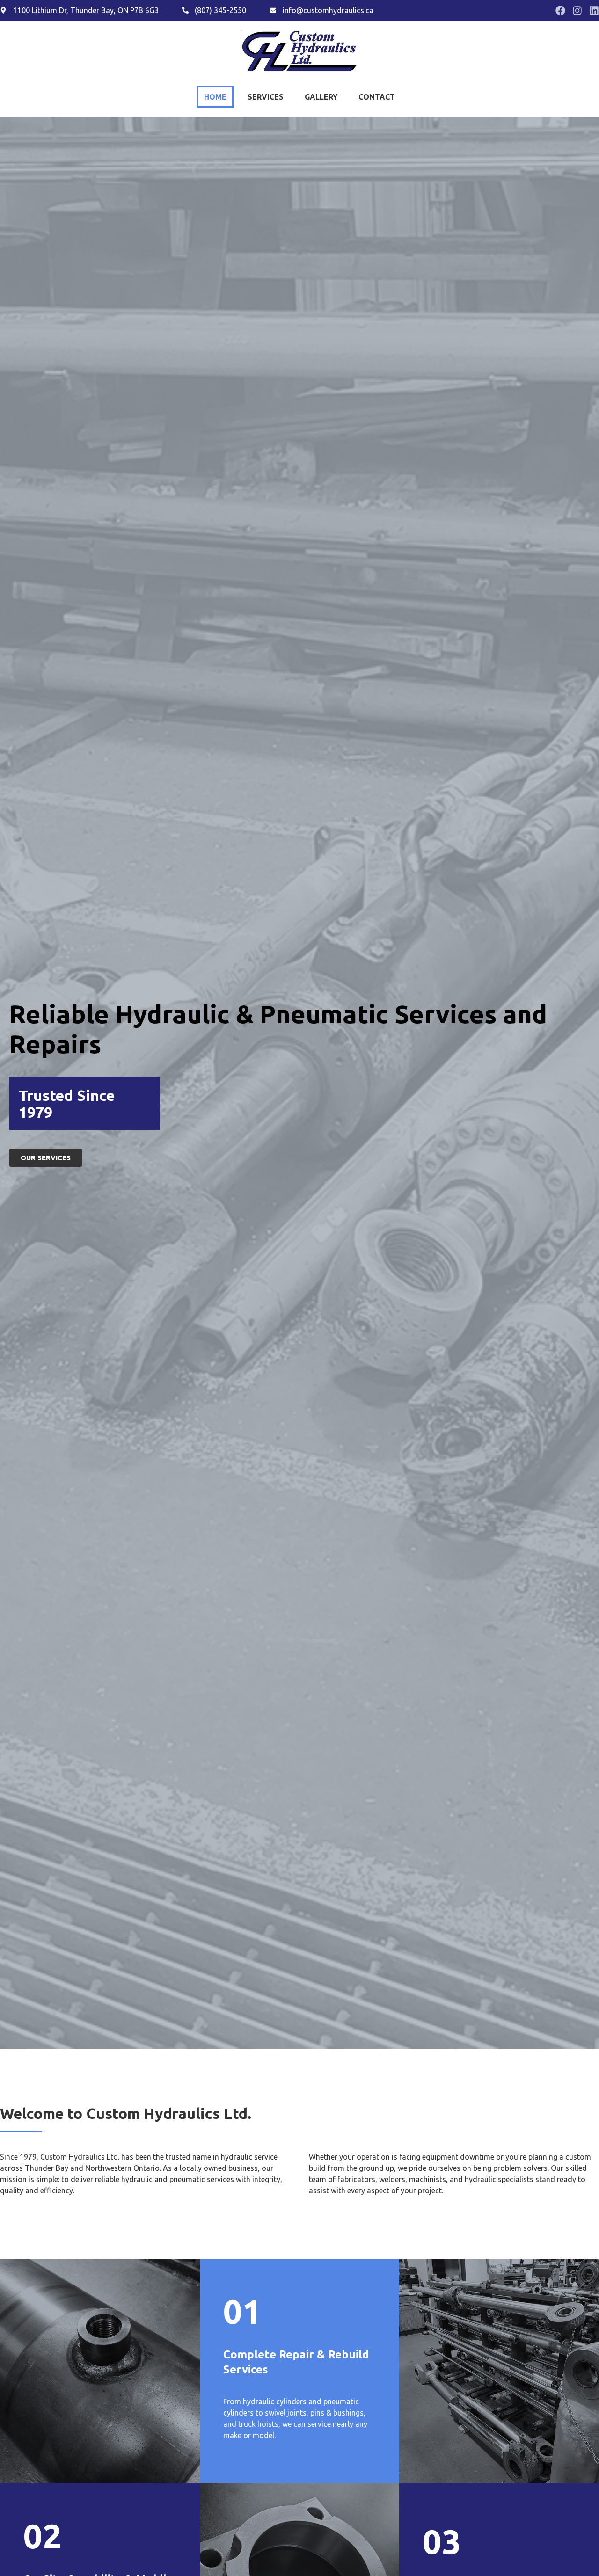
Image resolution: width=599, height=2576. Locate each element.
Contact (377, 97)
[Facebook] (560, 11)
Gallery (321, 97)
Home (215, 97)
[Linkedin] (594, 11)
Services (266, 97)
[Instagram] (577, 11)
